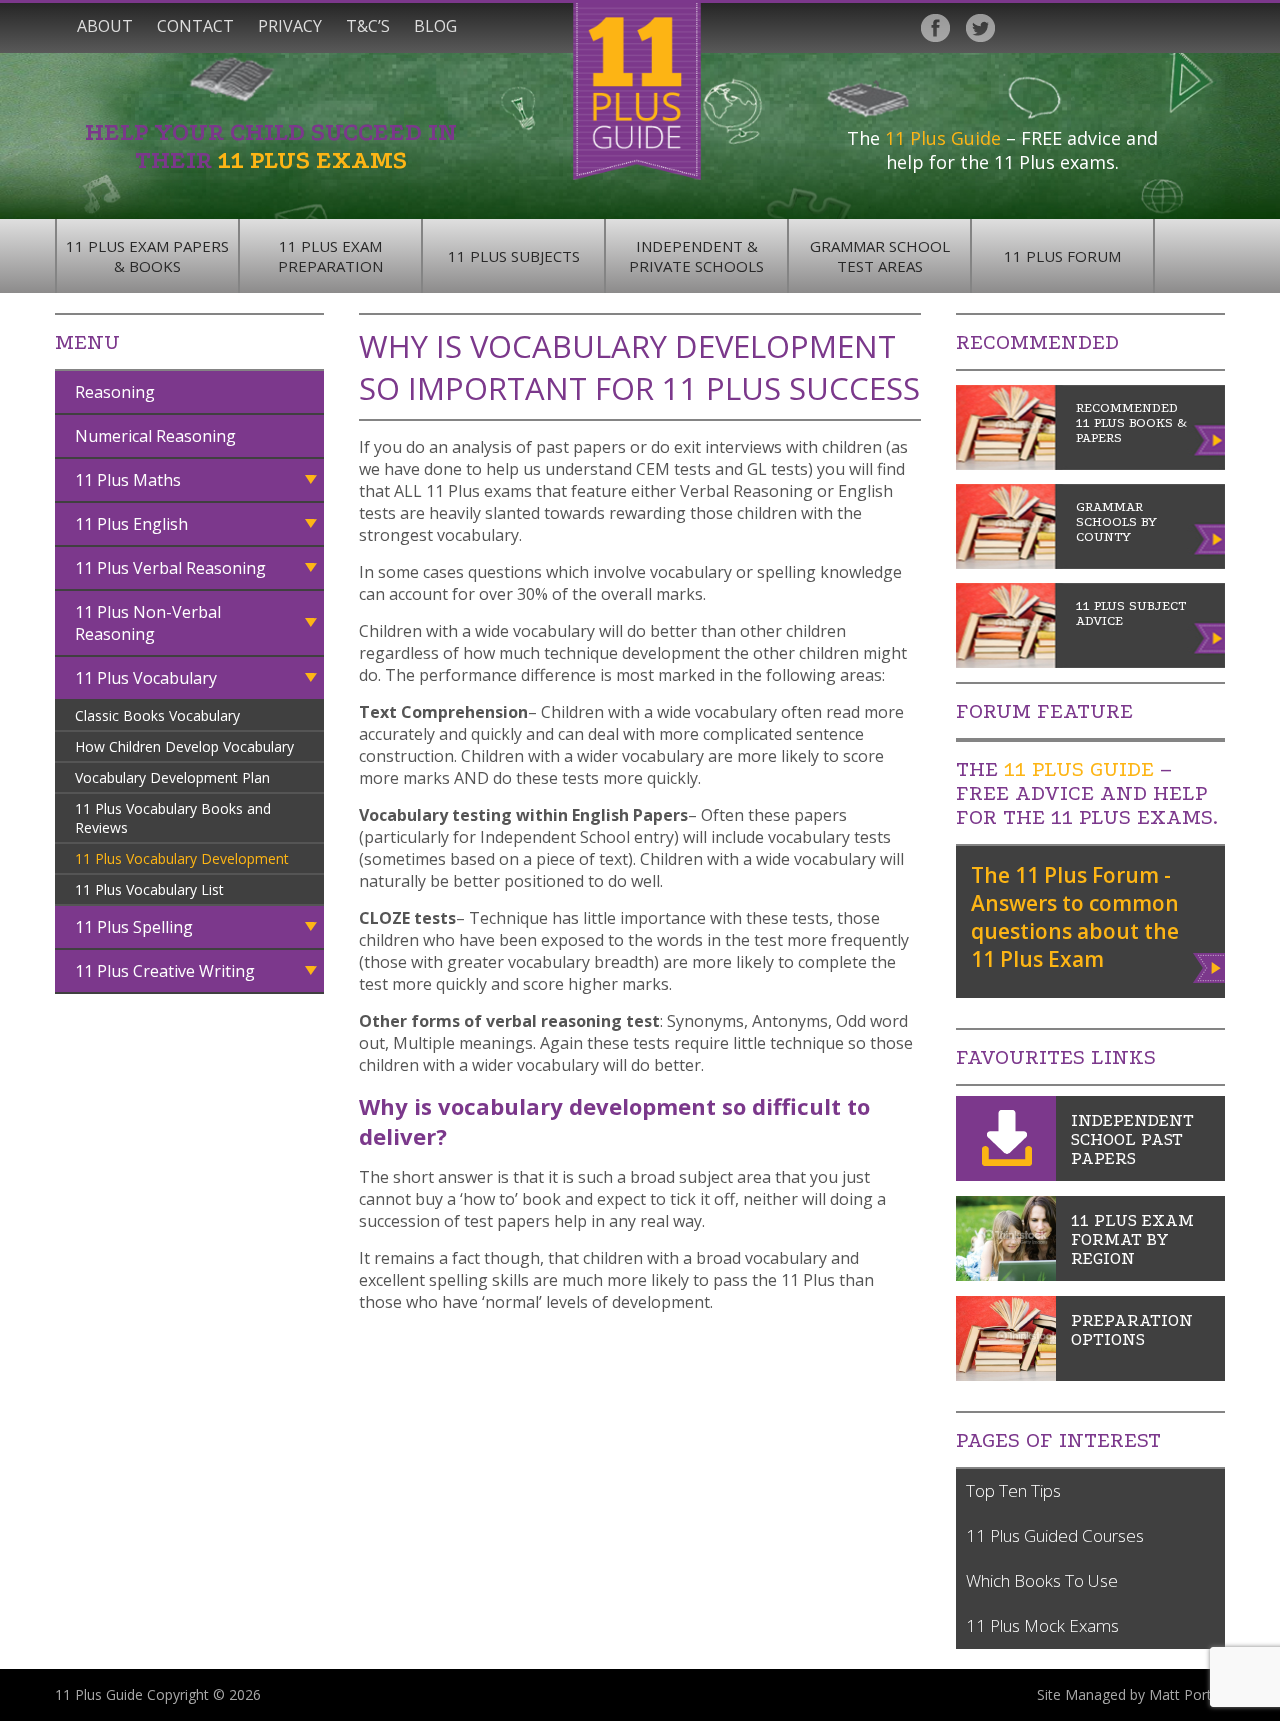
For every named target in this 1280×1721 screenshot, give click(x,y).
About (105, 26)
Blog (435, 26)
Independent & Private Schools (696, 256)
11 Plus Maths (128, 480)
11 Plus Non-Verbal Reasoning (148, 623)
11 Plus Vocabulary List (149, 889)
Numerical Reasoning (155, 436)
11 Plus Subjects (514, 256)
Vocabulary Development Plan (172, 777)
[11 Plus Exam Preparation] (1006, 1375)
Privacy (290, 26)
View (1210, 964)
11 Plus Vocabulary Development (182, 858)
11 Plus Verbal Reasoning (170, 568)
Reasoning (115, 392)
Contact (195, 26)
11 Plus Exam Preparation (330, 256)
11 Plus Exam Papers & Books (147, 256)
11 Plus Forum (1062, 256)
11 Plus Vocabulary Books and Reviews (173, 818)
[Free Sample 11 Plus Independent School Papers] (1006, 1175)
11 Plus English (131, 524)
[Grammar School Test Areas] (1006, 1275)
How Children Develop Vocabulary (184, 746)
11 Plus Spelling (134, 927)
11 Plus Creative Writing (165, 971)
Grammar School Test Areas (880, 256)
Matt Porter (1187, 1694)
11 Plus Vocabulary (146, 678)
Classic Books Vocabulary (157, 715)
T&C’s (368, 26)
